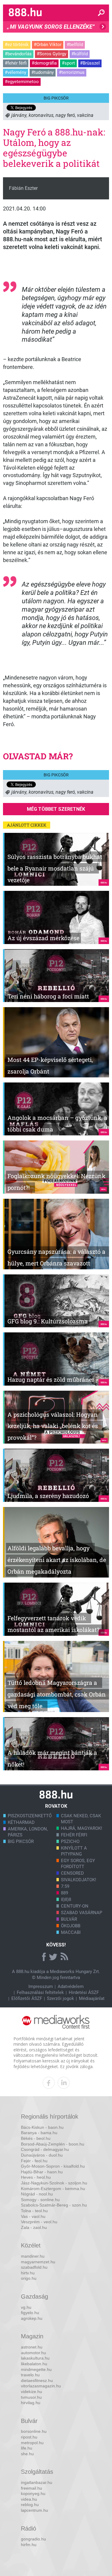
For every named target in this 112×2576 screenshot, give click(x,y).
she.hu (27, 2454)
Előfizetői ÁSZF (27, 1998)
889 (65, 1893)
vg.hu (26, 2307)
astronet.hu (32, 2347)
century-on (75, 1906)
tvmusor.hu (31, 2397)
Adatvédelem (71, 1986)
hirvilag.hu (31, 2403)
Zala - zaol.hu (34, 2227)
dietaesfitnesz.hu (37, 2380)
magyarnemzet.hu (38, 2262)
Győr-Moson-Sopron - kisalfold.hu (53, 2166)
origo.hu (29, 2278)
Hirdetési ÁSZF (84, 1992)
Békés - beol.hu (36, 2138)
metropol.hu (32, 2443)
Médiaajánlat (92, 1998)
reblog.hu (30, 2505)
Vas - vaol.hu (33, 2216)
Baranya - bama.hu (39, 2133)
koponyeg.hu (33, 2493)
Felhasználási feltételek (40, 1992)
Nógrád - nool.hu (37, 2194)
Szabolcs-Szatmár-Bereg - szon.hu (54, 2205)
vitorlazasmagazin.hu (41, 2386)
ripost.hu (29, 2437)
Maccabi (71, 1932)
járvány (19, 115)
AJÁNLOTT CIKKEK (27, 825)
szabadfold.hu (34, 2267)
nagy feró (65, 115)
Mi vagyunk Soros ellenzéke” (51, 28)
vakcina (85, 115)
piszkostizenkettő (30, 1816)
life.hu (27, 2448)
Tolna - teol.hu (34, 2211)
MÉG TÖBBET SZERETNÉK (56, 809)
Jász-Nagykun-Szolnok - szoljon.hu (54, 2183)
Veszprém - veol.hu (39, 2222)
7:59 (65, 1886)
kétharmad (21, 1822)
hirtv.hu (28, 2273)
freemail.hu (32, 2488)
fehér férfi (74, 1835)
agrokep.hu (32, 2318)
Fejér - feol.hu (34, 2161)
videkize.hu (32, 2392)
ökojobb (71, 1926)
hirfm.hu (29, 2545)
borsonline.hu (34, 2431)
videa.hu (29, 2499)
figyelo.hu (30, 2313)
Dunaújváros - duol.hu (42, 2155)
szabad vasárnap (82, 1913)
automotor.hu (33, 2353)
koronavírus (41, 115)
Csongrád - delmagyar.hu (45, 2149)
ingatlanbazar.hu (37, 2482)
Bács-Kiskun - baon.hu (42, 2127)
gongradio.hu (33, 2539)
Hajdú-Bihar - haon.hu (42, 2172)
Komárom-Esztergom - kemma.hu (53, 2189)
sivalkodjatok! (79, 1880)
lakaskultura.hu (35, 2358)
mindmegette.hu (36, 2369)
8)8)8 (66, 1899)
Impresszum (41, 1986)
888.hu (23, 1972)
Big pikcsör (56, 98)
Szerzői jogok (60, 1998)
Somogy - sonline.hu (40, 2200)
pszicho (70, 1841)
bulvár (69, 1919)
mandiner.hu (33, 2256)
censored (72, 1873)
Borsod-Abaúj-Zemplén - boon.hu (53, 2144)
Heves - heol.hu (36, 2177)
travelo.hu (30, 2375)
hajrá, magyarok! (82, 1828)
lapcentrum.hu (34, 2510)
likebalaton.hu (34, 2364)
